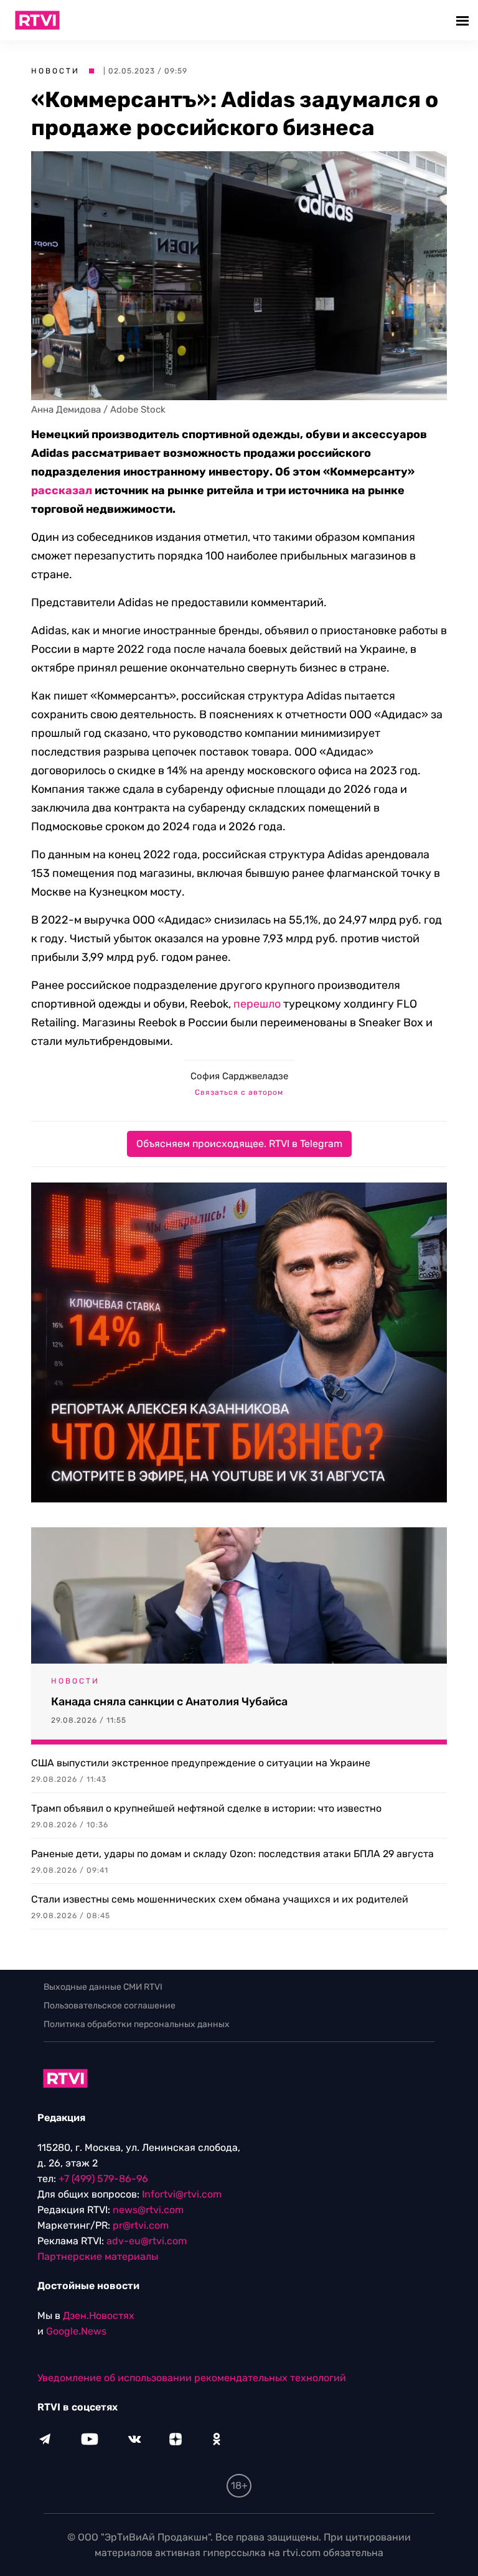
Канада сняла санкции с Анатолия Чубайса (169, 1702)
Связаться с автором (239, 1092)
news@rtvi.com (148, 2210)
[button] (464, 20)
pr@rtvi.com (141, 2225)
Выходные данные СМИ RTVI (103, 1987)
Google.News (76, 2331)
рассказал (62, 490)
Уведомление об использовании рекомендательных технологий (192, 2378)
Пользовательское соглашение (110, 2006)
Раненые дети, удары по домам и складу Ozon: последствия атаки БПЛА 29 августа (232, 1854)
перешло (257, 1004)
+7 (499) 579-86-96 (103, 2179)
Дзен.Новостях (99, 2316)
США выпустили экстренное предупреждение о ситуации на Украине (201, 1763)
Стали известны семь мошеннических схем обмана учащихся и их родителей (220, 1899)
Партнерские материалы (98, 2256)
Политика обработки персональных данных (137, 2024)
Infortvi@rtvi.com (182, 2194)
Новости (55, 71)
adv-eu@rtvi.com (147, 2241)
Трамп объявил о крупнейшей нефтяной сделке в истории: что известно (206, 1808)
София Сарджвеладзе (239, 1076)
